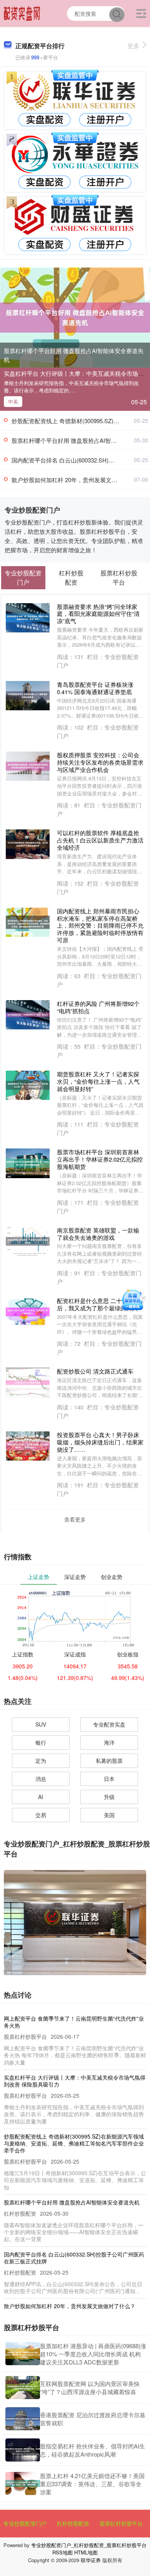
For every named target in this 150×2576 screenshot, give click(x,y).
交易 (41, 1815)
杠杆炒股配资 (73, 2523)
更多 (133, 46)
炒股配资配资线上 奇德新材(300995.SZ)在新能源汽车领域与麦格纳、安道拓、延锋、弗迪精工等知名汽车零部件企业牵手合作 (74, 2143)
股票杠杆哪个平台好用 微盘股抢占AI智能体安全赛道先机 (74, 355)
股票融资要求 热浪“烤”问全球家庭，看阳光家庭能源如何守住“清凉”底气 (98, 614)
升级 (109, 1797)
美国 (109, 1815)
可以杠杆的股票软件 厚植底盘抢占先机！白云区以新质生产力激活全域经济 (100, 840)
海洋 (109, 1742)
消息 (41, 1779)
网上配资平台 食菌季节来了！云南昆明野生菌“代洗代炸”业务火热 (74, 2022)
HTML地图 (86, 2552)
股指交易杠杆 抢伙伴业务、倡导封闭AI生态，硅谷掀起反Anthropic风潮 (92, 2450)
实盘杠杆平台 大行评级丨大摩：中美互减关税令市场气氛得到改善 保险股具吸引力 (75, 2081)
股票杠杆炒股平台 (121, 2523)
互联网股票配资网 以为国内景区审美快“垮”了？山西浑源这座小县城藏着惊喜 (90, 2388)
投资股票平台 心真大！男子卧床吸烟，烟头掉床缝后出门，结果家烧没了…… (100, 1442)
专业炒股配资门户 (25, 2523)
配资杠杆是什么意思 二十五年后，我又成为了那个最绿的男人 (97, 1304)
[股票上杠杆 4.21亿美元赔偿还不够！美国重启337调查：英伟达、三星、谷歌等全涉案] (23, 2484)
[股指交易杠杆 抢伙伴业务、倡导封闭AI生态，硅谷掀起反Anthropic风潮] (23, 2450)
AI (41, 1797)
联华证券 (91, 2560)
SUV (41, 1724)
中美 (13, 401)
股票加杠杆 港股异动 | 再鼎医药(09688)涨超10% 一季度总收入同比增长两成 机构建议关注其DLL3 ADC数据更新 (93, 2354)
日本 (109, 1779)
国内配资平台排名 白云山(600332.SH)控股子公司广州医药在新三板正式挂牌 (74, 2258)
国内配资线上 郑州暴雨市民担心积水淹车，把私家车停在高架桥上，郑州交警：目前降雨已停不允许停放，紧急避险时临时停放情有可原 (100, 926)
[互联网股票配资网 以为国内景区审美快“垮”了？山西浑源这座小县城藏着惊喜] (23, 2388)
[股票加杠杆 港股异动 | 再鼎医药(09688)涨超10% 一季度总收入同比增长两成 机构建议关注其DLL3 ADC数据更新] (23, 2354)
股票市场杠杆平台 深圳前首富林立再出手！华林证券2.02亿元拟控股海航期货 (100, 1159)
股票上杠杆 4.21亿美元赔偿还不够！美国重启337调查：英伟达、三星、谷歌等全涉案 (92, 2484)
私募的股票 (109, 1760)
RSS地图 (62, 2552)
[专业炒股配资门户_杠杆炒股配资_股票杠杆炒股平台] (22, 13)
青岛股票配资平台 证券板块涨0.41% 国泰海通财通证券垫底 (95, 688)
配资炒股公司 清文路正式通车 (95, 1371)
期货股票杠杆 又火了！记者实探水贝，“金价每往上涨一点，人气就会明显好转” (98, 1081)
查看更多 (75, 1519)
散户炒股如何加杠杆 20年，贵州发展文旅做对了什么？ (70, 2306)
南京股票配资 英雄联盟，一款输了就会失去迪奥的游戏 (98, 1234)
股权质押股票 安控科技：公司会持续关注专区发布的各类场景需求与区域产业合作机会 (100, 762)
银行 (41, 1742)
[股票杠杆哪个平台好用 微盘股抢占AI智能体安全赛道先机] (75, 317)
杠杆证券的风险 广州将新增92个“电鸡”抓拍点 (98, 1007)
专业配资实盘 (109, 1724)
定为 (41, 1760)
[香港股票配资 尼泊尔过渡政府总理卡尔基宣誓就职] (23, 2419)
